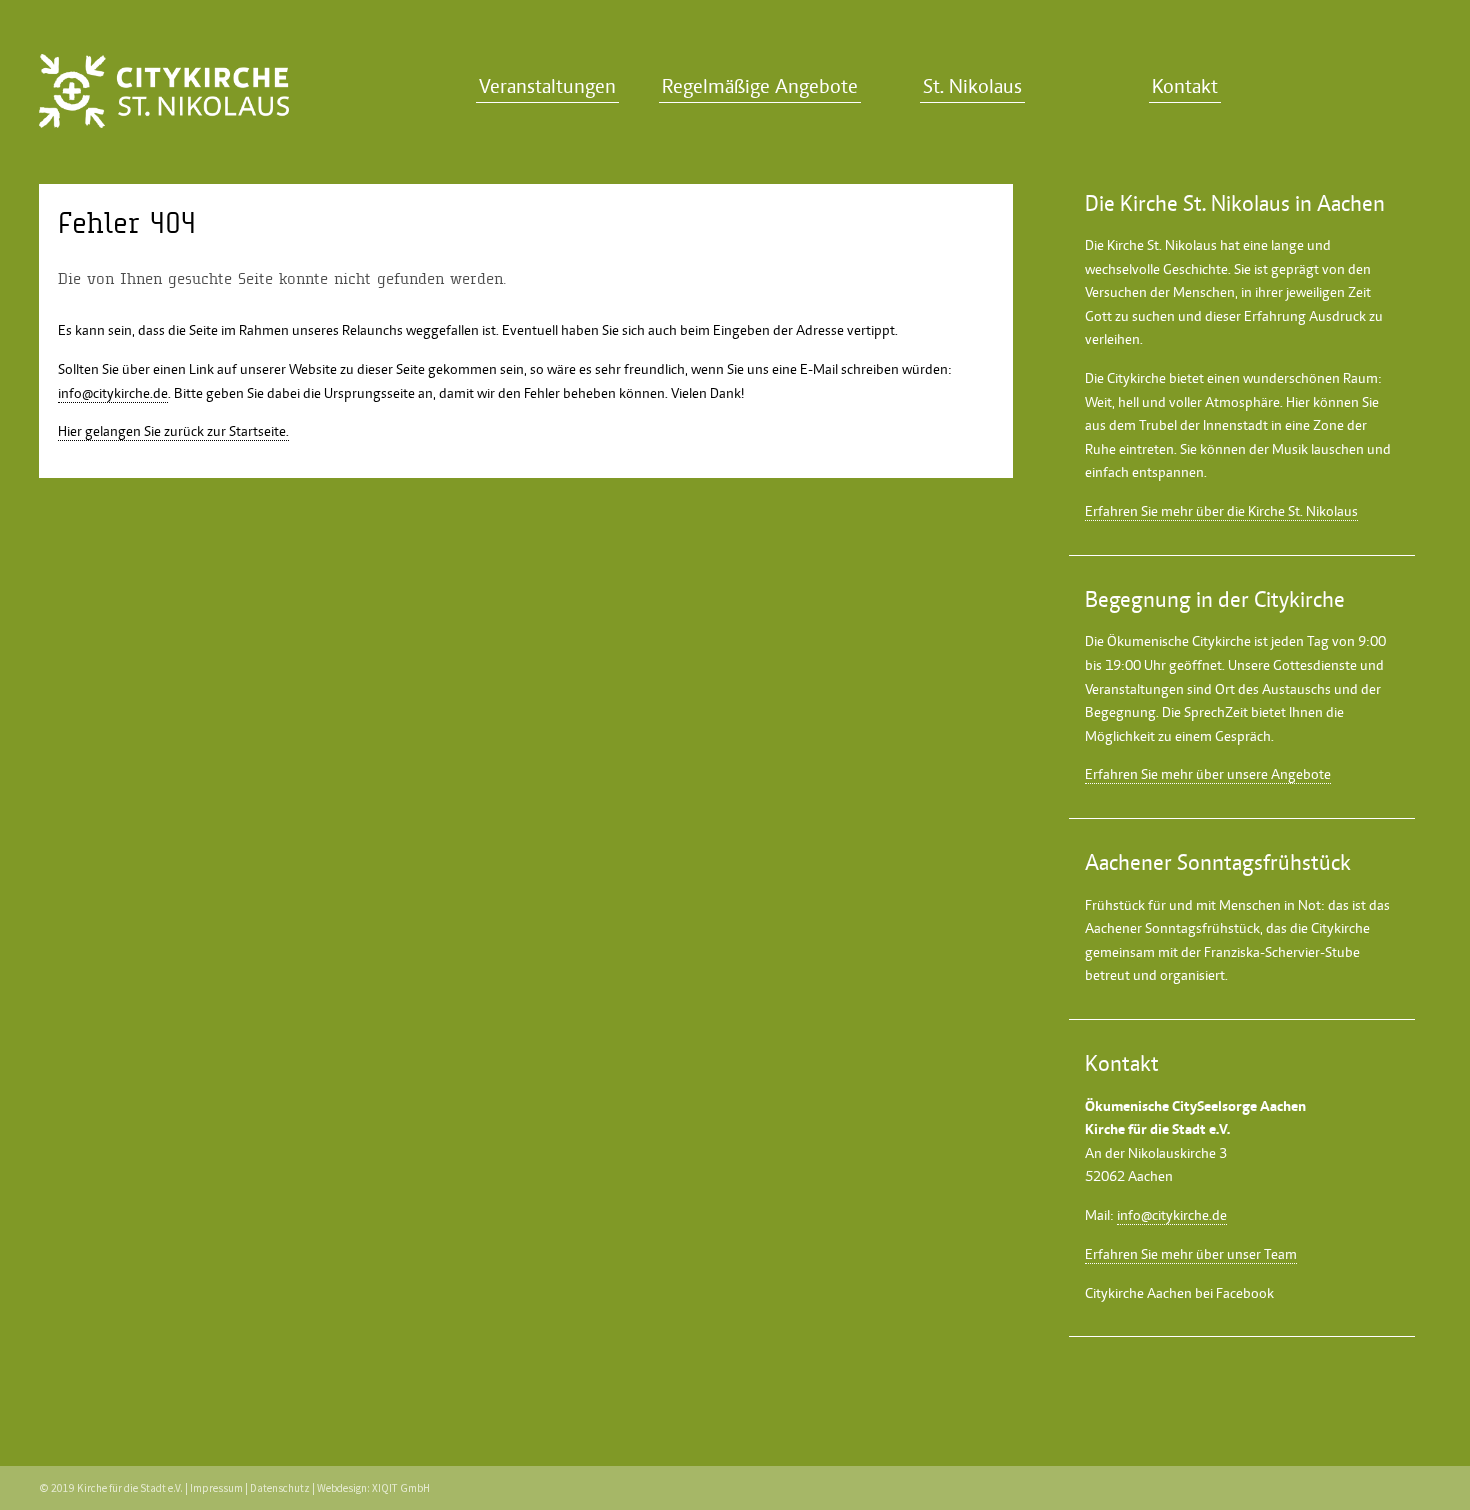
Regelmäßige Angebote (760, 86)
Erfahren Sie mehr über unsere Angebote (1208, 774)
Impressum (216, 1488)
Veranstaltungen (547, 86)
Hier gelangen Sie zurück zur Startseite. (173, 431)
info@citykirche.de (113, 393)
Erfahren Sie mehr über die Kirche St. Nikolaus (1221, 511)
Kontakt (1185, 86)
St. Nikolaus (972, 86)
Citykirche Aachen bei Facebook (1179, 1293)
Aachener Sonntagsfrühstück (1172, 928)
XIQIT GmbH (401, 1488)
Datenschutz (280, 1488)
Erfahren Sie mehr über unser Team (1191, 1254)
